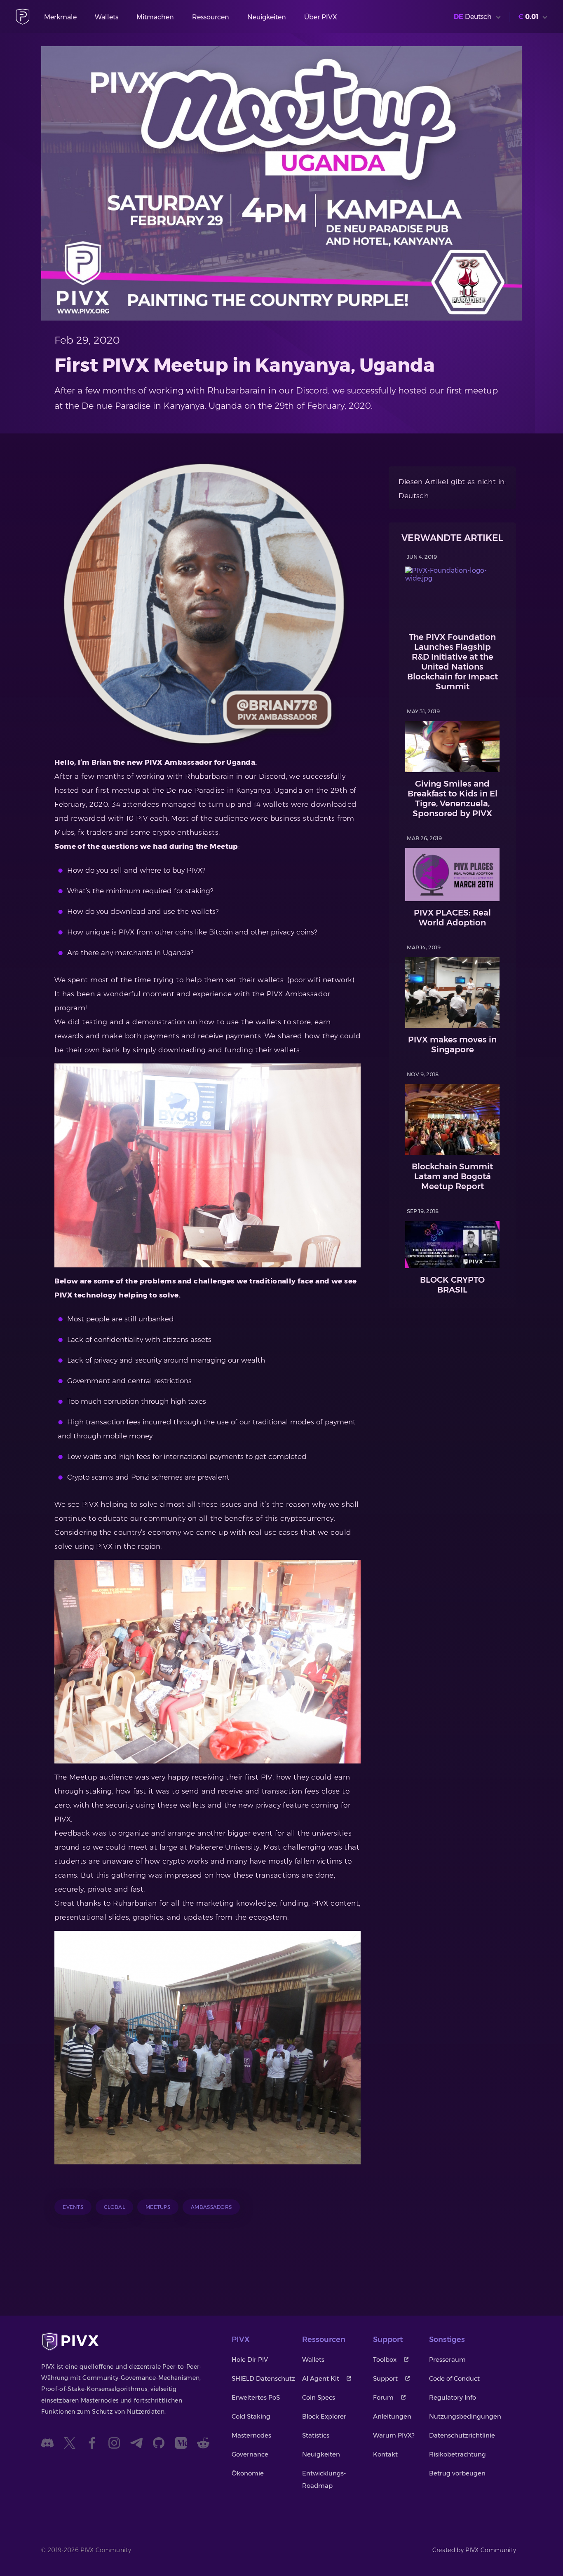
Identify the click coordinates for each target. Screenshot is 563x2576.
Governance (250, 2454)
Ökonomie (248, 2473)
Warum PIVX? (394, 2435)
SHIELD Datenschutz (263, 2378)
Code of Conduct (454, 2378)
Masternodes (251, 2435)
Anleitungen (392, 2416)
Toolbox (385, 2359)
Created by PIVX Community (474, 2550)
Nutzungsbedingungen (465, 2416)
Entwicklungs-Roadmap (324, 2479)
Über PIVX (321, 17)
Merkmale (60, 17)
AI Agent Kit (321, 2378)
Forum (383, 2397)
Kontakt (385, 2454)
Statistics (316, 2435)
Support (385, 2378)
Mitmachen (155, 17)
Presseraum (447, 2359)
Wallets (107, 17)
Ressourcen (211, 17)
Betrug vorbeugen (457, 2473)
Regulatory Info (453, 2397)
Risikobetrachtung (457, 2454)
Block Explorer (324, 2416)
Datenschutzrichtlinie (462, 2435)
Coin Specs (319, 2397)
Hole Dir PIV (250, 2359)
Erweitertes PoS (256, 2397)
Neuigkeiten (267, 17)
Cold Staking (251, 2416)
